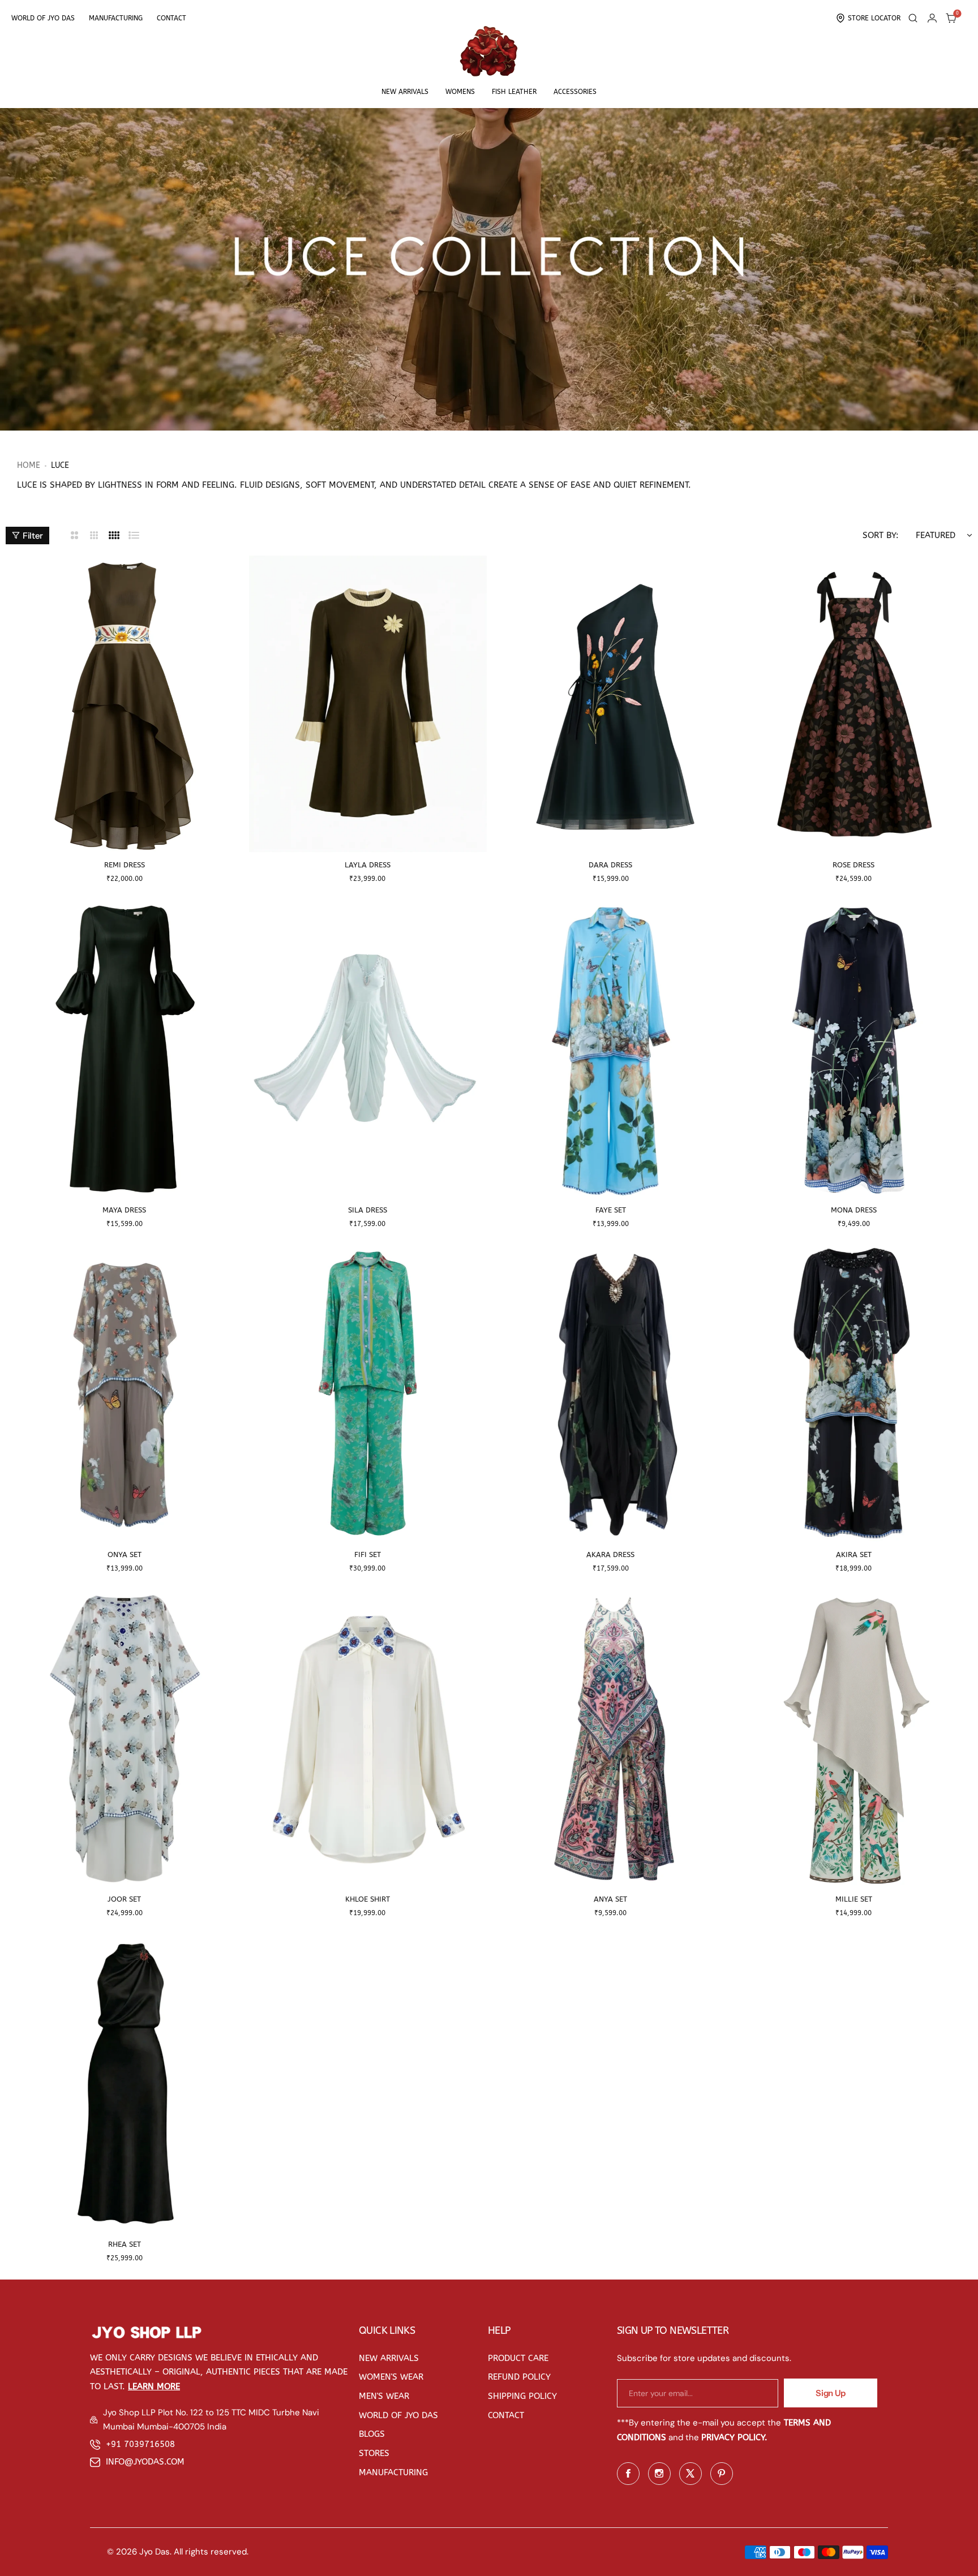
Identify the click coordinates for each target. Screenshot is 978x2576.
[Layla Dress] (368, 704)
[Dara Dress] (611, 704)
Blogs (372, 2434)
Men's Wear (384, 2396)
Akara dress (610, 1554)
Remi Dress (125, 865)
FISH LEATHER (514, 92)
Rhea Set (125, 2244)
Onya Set (125, 1554)
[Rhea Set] (125, 2083)
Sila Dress (368, 1210)
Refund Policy (519, 2377)
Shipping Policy (522, 2396)
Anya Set (610, 1899)
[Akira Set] (854, 1394)
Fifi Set (368, 1554)
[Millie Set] (854, 1738)
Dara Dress (610, 865)
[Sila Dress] (368, 1048)
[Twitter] (690, 2474)
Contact (171, 18)
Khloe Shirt (368, 1899)
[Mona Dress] (854, 1048)
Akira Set (854, 1554)
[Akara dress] (611, 1394)
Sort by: (881, 535)
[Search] (913, 18)
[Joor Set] (125, 1738)
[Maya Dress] (125, 1048)
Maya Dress (124, 1210)
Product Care (518, 2358)
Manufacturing (116, 18)
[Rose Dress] (854, 704)
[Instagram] (659, 2474)
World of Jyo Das (43, 18)
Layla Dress (368, 865)
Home (29, 465)
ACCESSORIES (575, 92)
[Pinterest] (722, 2474)
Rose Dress (853, 865)
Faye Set (611, 1210)
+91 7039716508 (140, 2444)
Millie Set (854, 1899)
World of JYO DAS (398, 2415)
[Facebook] (628, 2474)
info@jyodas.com (145, 2462)
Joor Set (124, 1899)
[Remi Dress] (125, 704)
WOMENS (460, 92)
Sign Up (830, 2393)
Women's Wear (391, 2377)
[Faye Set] (611, 1048)
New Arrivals (405, 92)
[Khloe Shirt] (368, 1738)
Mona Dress (854, 1210)
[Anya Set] (611, 1738)
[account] (932, 18)
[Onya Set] (125, 1394)
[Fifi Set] (368, 1394)
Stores (374, 2453)
